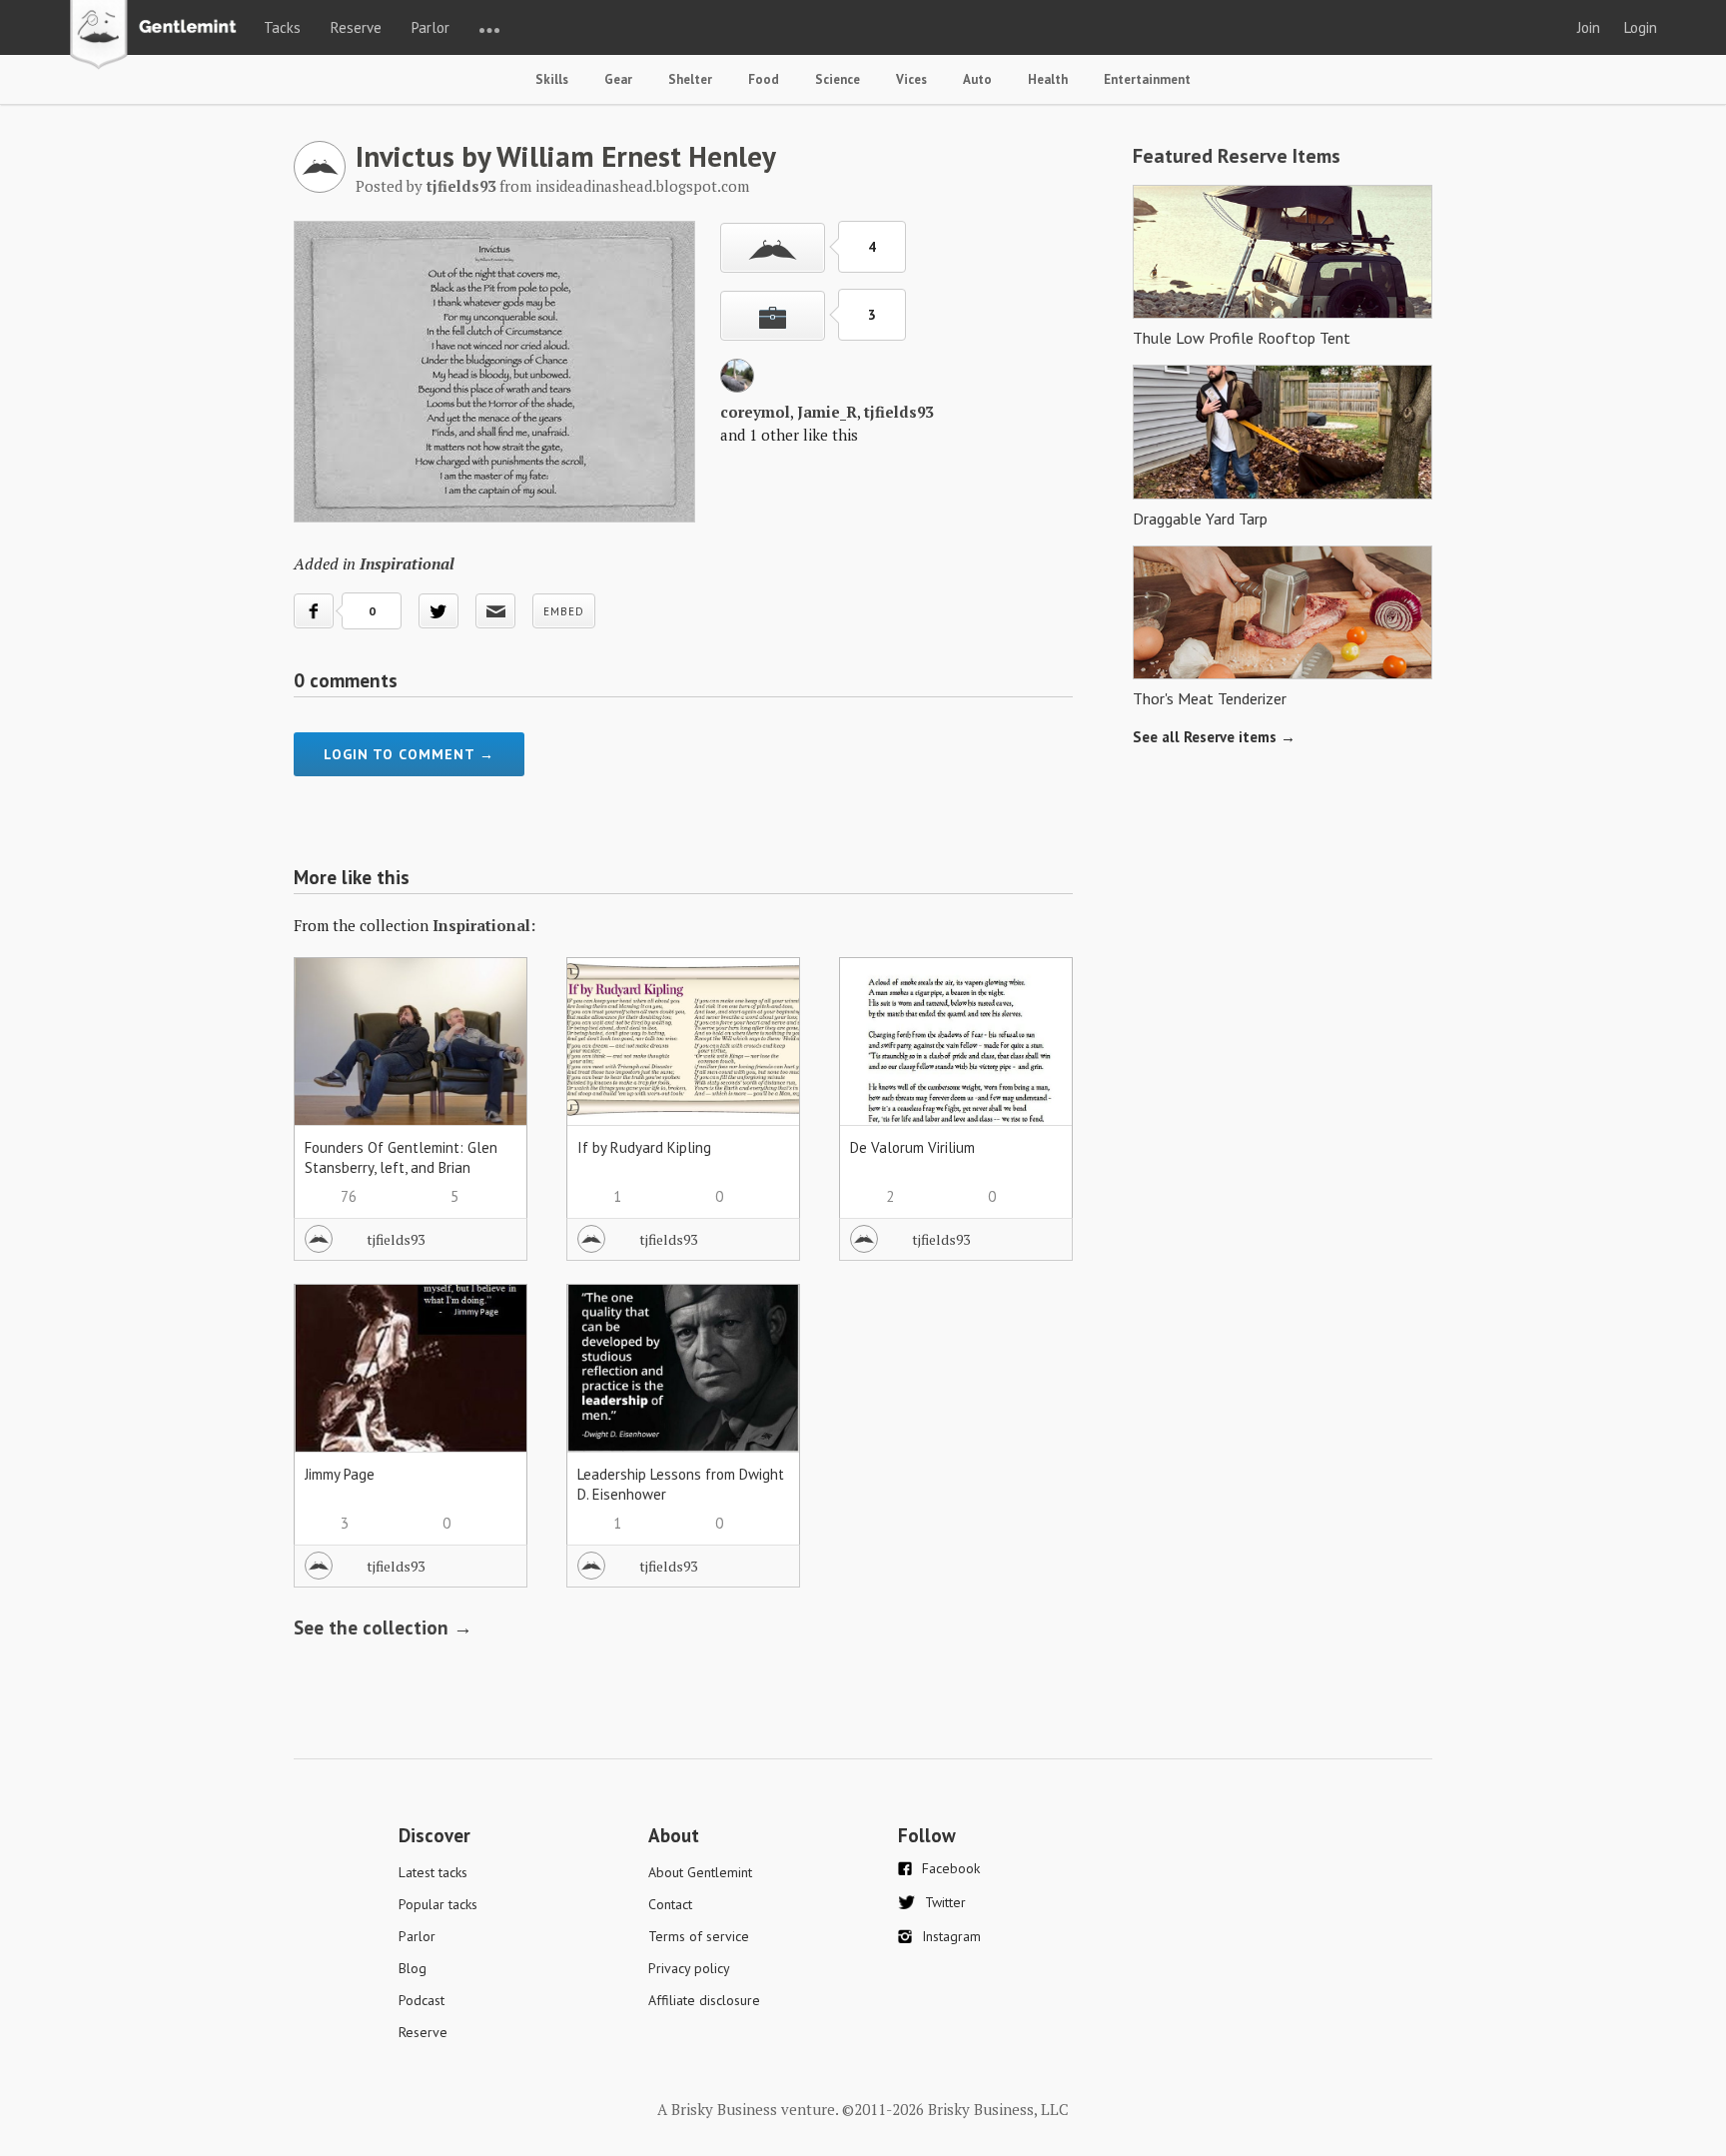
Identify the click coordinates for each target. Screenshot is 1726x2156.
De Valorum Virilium (912, 1147)
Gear (618, 79)
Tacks (282, 27)
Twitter (945, 1902)
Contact (670, 1904)
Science (838, 79)
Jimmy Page (340, 1474)
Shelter (690, 79)
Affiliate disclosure (704, 2000)
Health (1048, 79)
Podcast (422, 2000)
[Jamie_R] (737, 387)
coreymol (755, 412)
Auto (977, 79)
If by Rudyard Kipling (644, 1147)
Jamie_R (827, 412)
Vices (911, 79)
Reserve (356, 27)
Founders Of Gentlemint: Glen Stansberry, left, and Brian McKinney (401, 1167)
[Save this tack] (773, 316)
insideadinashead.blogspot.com (642, 186)
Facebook (951, 1868)
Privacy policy (689, 1968)
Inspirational (407, 563)
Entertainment (1147, 79)
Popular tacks (438, 1904)
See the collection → (383, 1627)
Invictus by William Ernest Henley (566, 156)
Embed (564, 611)
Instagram (951, 1936)
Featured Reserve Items (1237, 156)
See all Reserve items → (1214, 737)
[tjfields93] (320, 187)
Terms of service (699, 1936)
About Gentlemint (700, 1872)
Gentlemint (158, 36)
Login (1641, 27)
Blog (413, 1968)
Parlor (431, 27)
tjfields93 (898, 412)
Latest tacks (433, 1872)
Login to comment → (409, 754)
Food (764, 79)
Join (1589, 27)
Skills (552, 79)
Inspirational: (484, 925)
